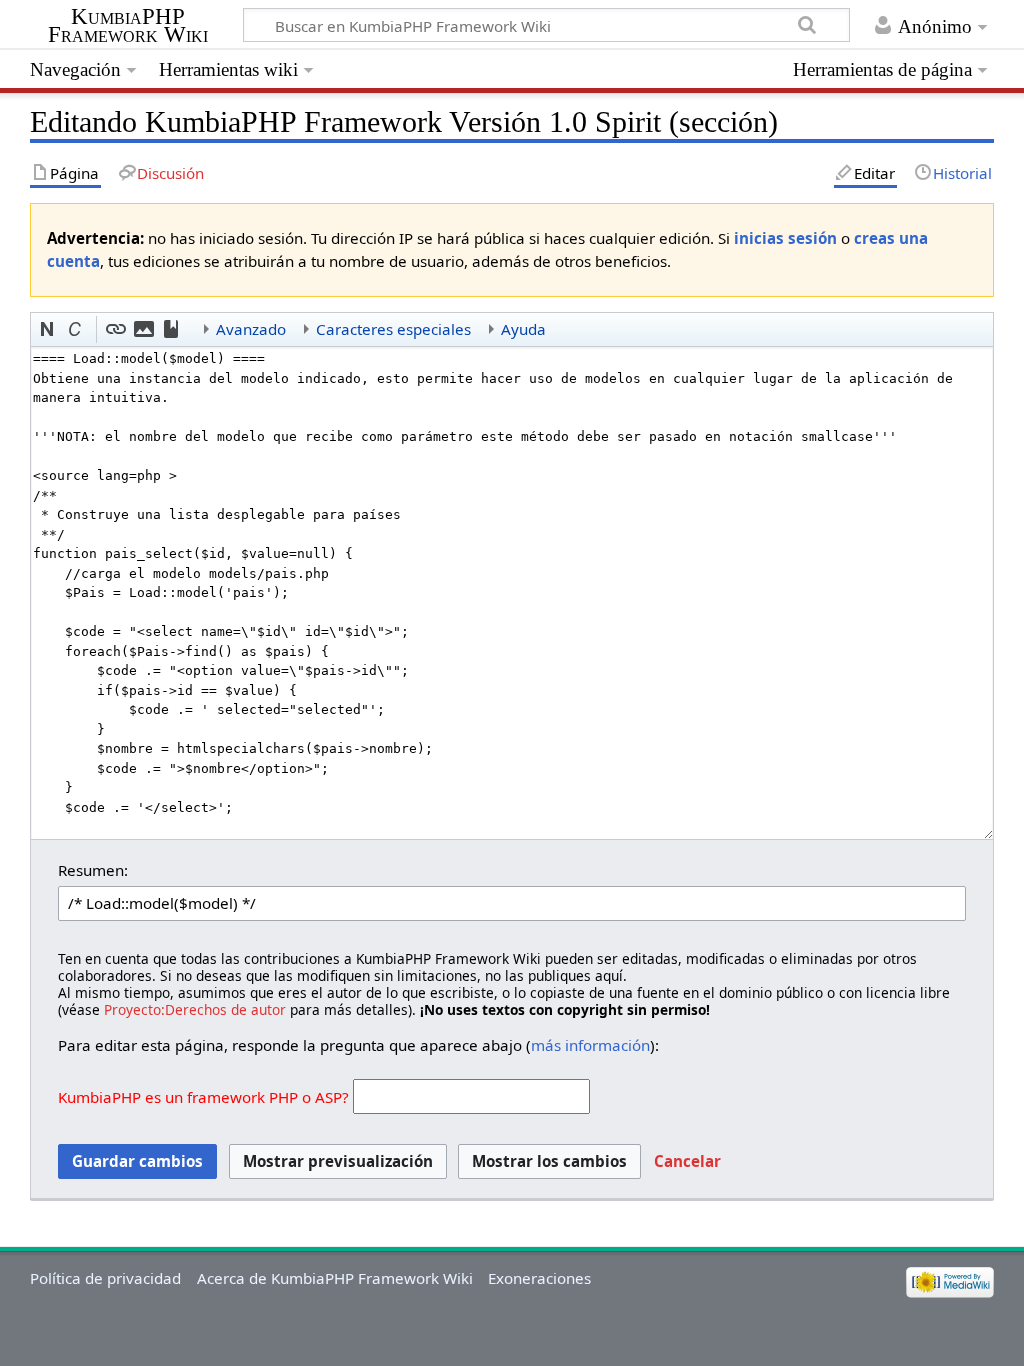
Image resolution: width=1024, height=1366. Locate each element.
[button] (48, 330)
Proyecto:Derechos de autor (195, 1009)
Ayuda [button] (523, 329)
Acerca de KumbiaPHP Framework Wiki (335, 1278)
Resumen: (93, 870)
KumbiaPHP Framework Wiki (128, 26)
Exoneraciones (539, 1278)
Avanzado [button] (251, 329)
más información (590, 1045)
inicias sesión (785, 238)
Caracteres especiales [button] (393, 329)
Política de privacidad (105, 1278)
